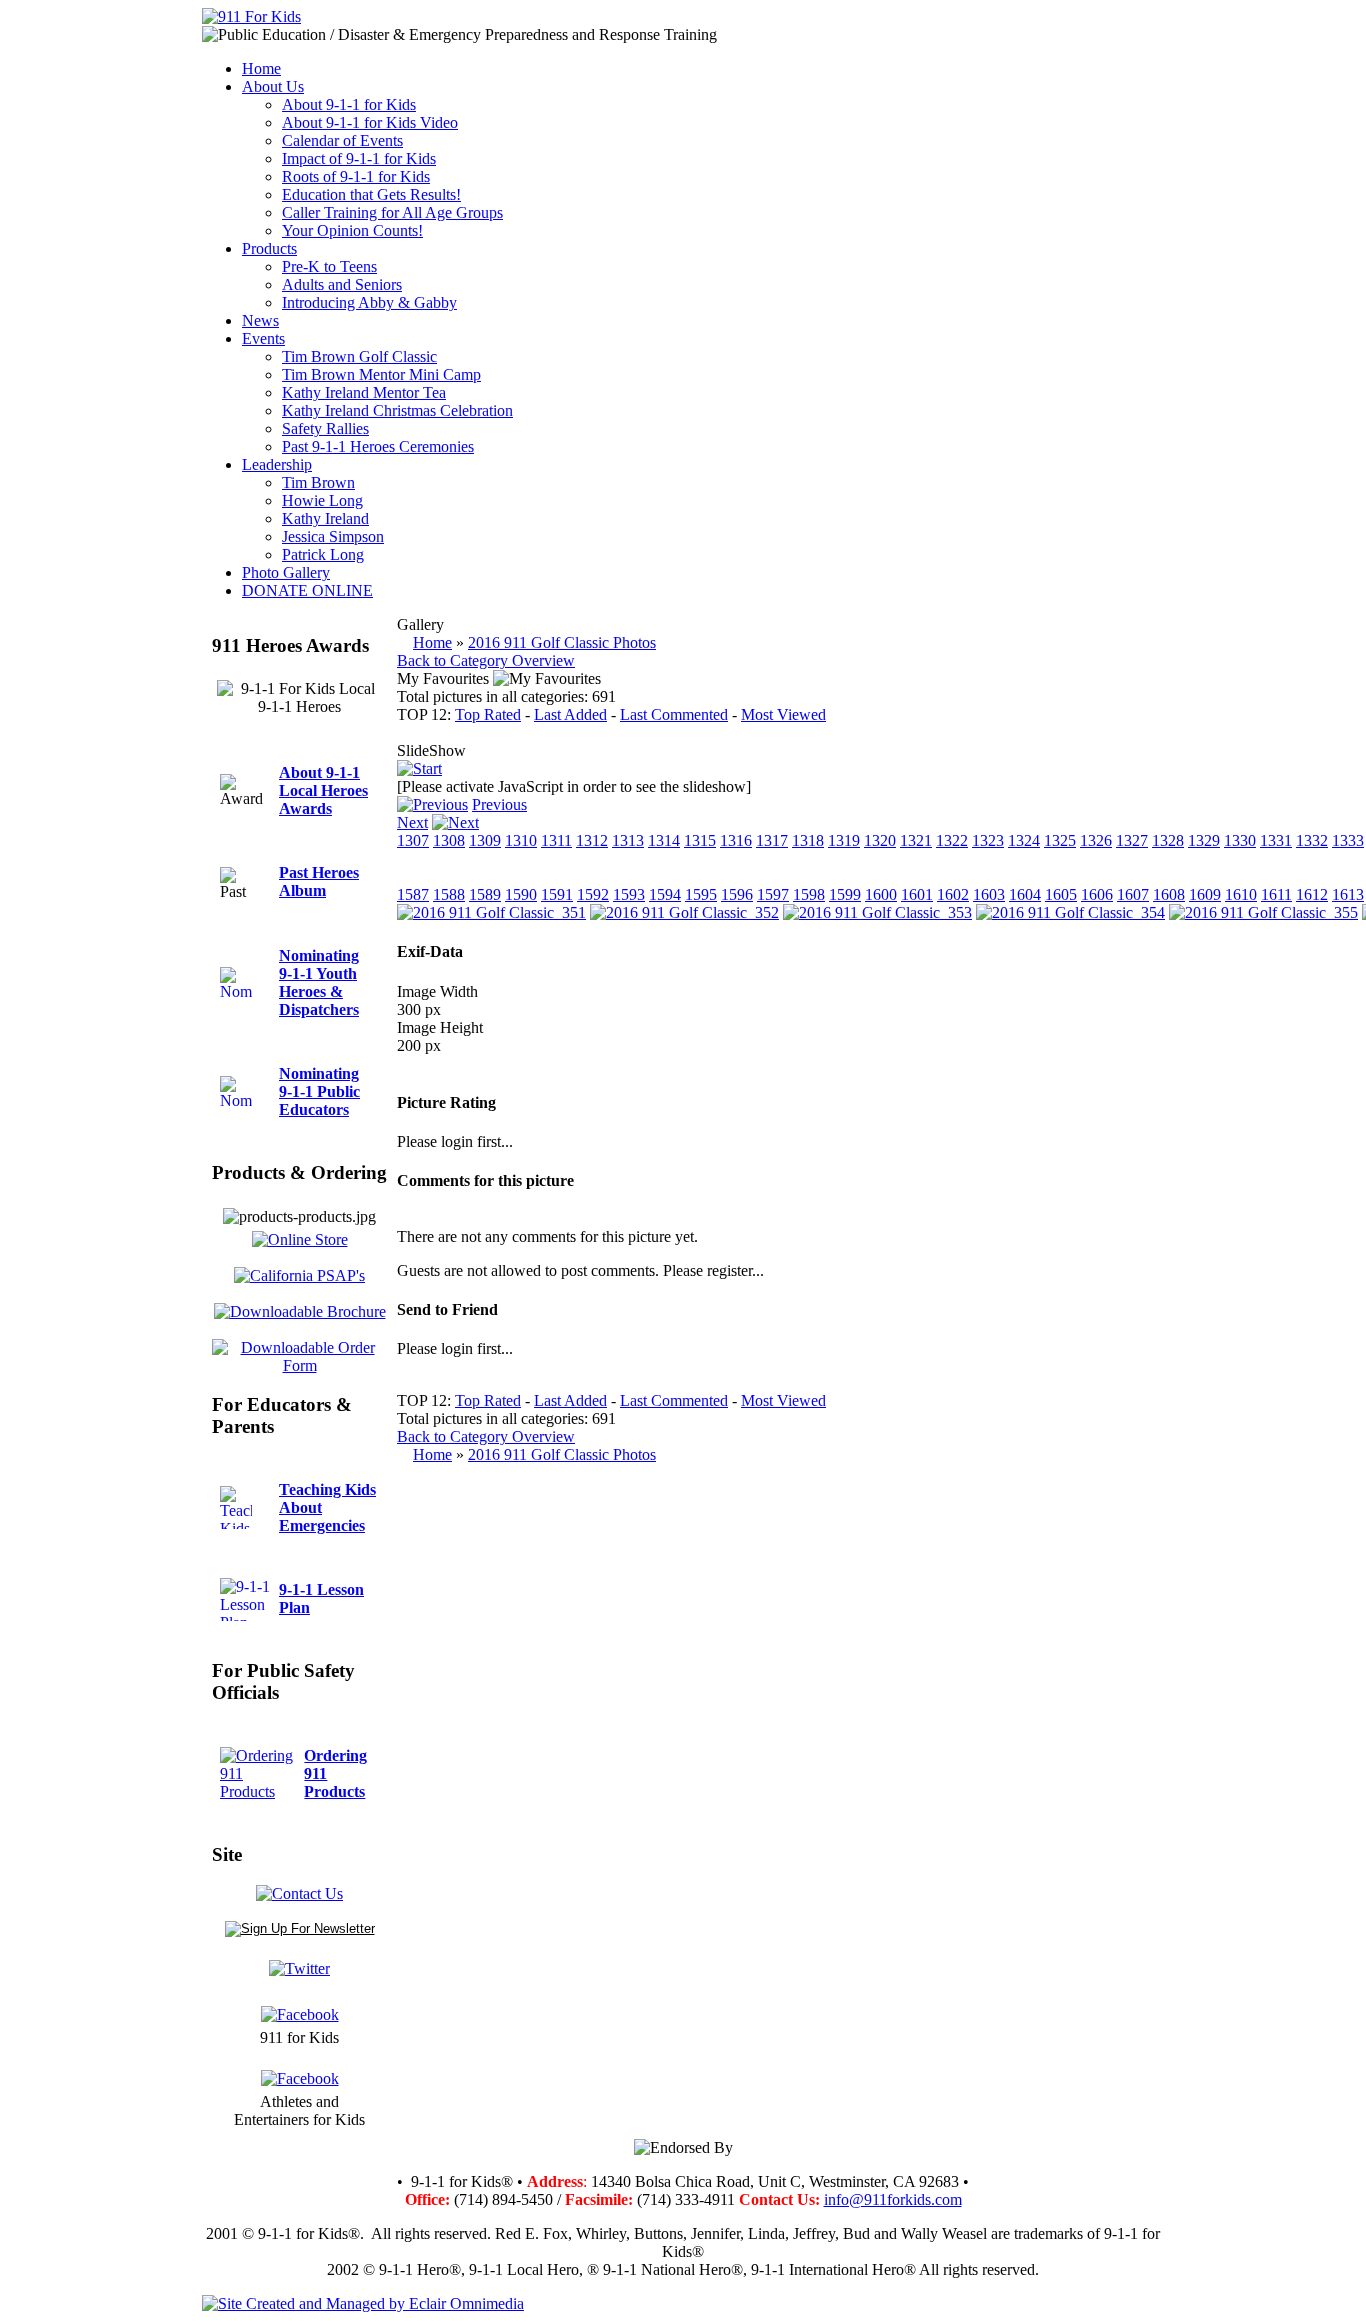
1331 (1276, 840)
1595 (701, 894)
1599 (845, 894)
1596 (737, 894)
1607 (1133, 894)
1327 (1132, 840)
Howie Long (322, 500)
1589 (485, 894)
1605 (1061, 894)
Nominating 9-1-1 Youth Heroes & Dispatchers (319, 982)
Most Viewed (783, 714)
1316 (736, 840)
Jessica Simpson (333, 536)
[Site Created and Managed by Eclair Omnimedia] (363, 2303)
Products (269, 248)
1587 (413, 894)
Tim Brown (318, 482)
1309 (485, 840)
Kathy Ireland (325, 518)
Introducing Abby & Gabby (369, 302)
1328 (1168, 840)
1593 (629, 894)
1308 (449, 840)
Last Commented (674, 714)
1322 (952, 840)
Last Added (570, 714)
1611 (1276, 894)
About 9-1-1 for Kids (349, 104)
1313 (628, 840)
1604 (1025, 894)
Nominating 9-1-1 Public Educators (319, 1091)
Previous (499, 804)
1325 (1060, 840)
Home (261, 68)
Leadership (277, 464)
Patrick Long (323, 554)
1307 (413, 840)
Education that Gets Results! (371, 194)
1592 (593, 894)
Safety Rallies (325, 428)
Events (263, 338)
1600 (881, 894)
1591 (557, 894)
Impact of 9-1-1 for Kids (359, 158)
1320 (880, 840)
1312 (592, 840)
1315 (700, 840)
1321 (916, 840)
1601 (917, 894)
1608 (1169, 894)
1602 (953, 894)
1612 (1312, 894)
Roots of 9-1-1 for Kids (356, 176)
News (260, 320)
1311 (556, 840)
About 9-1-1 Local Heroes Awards (323, 790)
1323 (988, 840)
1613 (1348, 894)
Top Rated (488, 714)
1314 (664, 840)
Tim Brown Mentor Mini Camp (381, 374)
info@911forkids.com (893, 2199)
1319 (844, 840)
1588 (449, 894)
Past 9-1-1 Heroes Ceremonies (378, 446)
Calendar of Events (342, 140)
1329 (1204, 840)
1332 (1312, 840)
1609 (1205, 894)
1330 (1240, 840)
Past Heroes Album (319, 881)
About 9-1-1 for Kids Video (370, 122)
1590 (521, 894)
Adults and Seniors (342, 284)
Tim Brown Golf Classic (359, 356)
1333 (1348, 840)
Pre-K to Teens (329, 266)
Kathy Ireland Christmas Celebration (397, 410)
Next (412, 822)
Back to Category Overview (486, 660)
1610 (1241, 894)
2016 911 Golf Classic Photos (562, 642)
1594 (665, 894)
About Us (273, 86)
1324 (1024, 840)
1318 (808, 840)
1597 (773, 894)
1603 (989, 894)
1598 (809, 894)
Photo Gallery (286, 572)
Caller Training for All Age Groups (392, 212)
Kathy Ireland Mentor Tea (364, 392)
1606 (1097, 894)
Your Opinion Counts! (352, 230)
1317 (772, 840)
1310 (521, 840)
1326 (1096, 840)
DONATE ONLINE (307, 590)
